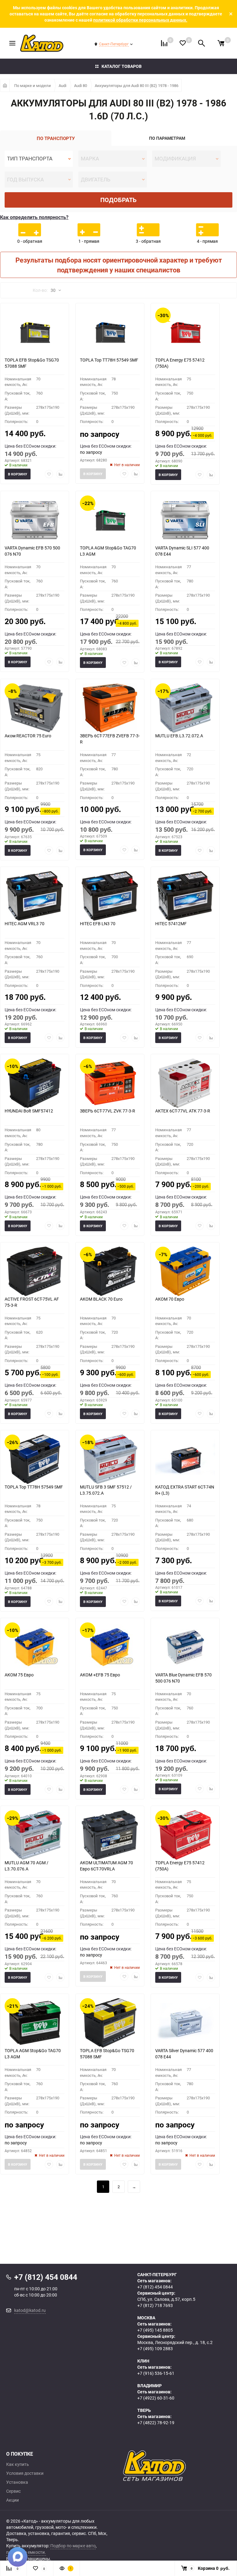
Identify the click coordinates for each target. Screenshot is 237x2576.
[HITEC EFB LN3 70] (110, 896)
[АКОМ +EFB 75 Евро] (110, 1647)
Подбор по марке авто (73, 2546)
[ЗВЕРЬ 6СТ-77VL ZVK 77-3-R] (110, 1083)
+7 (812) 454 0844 (155, 2287)
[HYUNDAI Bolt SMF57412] (35, 1083)
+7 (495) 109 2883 (155, 2348)
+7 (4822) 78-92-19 (156, 2423)
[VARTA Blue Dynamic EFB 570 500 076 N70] (185, 1647)
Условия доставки (25, 2473)
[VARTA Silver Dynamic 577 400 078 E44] (185, 2023)
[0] (221, 43)
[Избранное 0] (183, 43)
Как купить (18, 2464)
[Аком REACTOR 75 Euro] (35, 708)
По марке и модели (33, 85)
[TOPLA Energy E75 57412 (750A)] (185, 332)
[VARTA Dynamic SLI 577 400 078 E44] (185, 520)
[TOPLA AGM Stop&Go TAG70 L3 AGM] (110, 520)
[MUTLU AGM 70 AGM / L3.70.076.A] (35, 1835)
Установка (17, 2482)
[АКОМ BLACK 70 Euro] (110, 1271)
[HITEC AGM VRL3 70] (35, 896)
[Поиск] (202, 43)
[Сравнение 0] (164, 43)
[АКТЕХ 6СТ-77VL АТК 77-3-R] (185, 1083)
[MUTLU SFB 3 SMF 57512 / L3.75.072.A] (110, 1459)
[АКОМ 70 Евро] (185, 1271)
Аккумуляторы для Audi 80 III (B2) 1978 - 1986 (137, 85)
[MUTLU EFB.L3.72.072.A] (185, 708)
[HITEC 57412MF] (185, 896)
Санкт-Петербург (114, 44)
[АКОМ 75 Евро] (35, 1647)
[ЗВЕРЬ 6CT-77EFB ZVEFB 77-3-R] (110, 708)
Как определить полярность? (34, 217)
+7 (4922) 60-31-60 (156, 2398)
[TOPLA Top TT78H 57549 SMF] (110, 332)
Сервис (13, 2491)
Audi (62, 85)
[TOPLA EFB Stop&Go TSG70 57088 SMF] (35, 332)
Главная (5, 85)
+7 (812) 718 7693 (155, 2305)
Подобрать (118, 200)
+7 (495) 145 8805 (155, 2330)
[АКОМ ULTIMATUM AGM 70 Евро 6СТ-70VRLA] (110, 1835)
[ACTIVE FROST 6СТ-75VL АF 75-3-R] (35, 1271)
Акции (12, 2500)
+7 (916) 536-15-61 (156, 2373)
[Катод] (177, 2466)
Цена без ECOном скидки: (30, 446)
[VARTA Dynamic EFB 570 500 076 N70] (35, 520)
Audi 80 (81, 85)
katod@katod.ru (30, 2310)
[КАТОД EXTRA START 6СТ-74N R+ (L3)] (185, 1459)
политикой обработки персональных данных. (140, 20)
